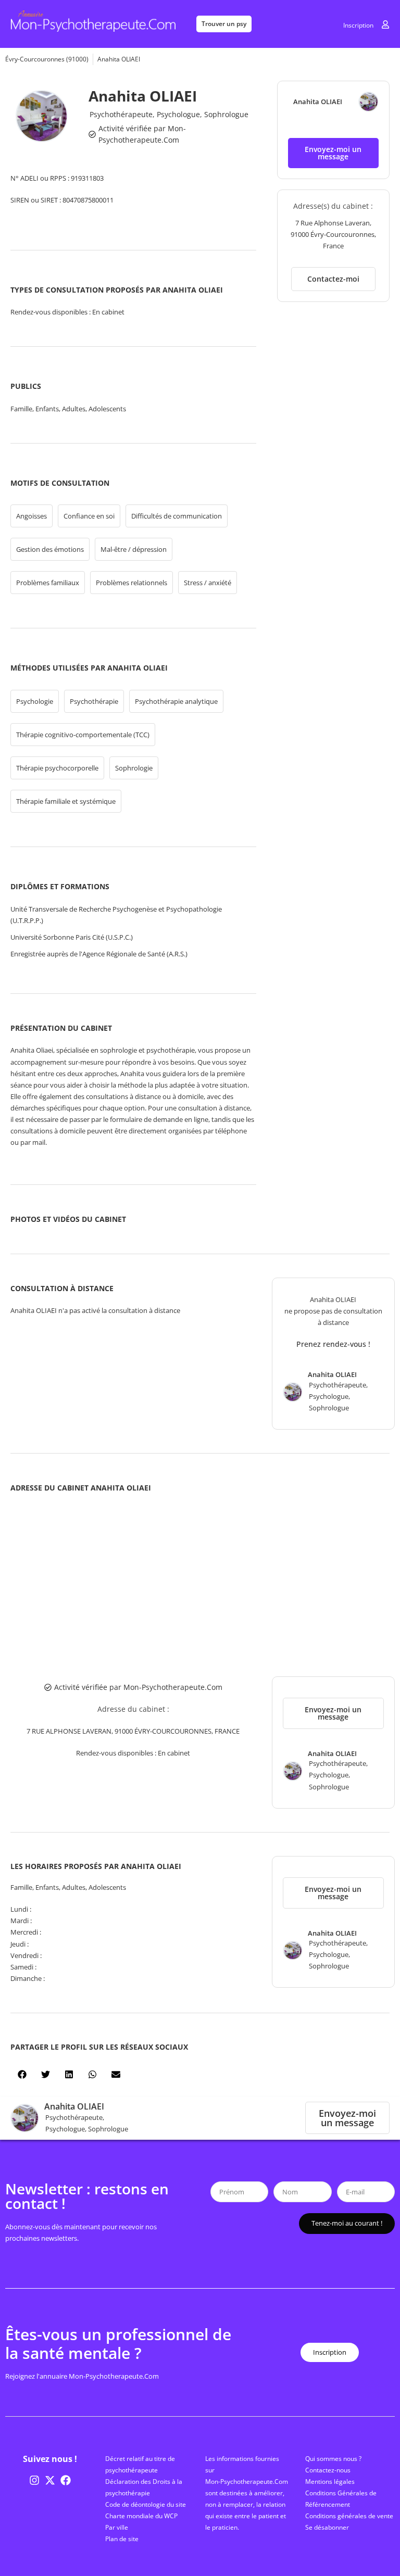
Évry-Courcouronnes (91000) (47, 59)
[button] (333, 153)
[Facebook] (66, 2480)
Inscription (358, 25)
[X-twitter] (50, 2480)
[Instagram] (34, 2480)
